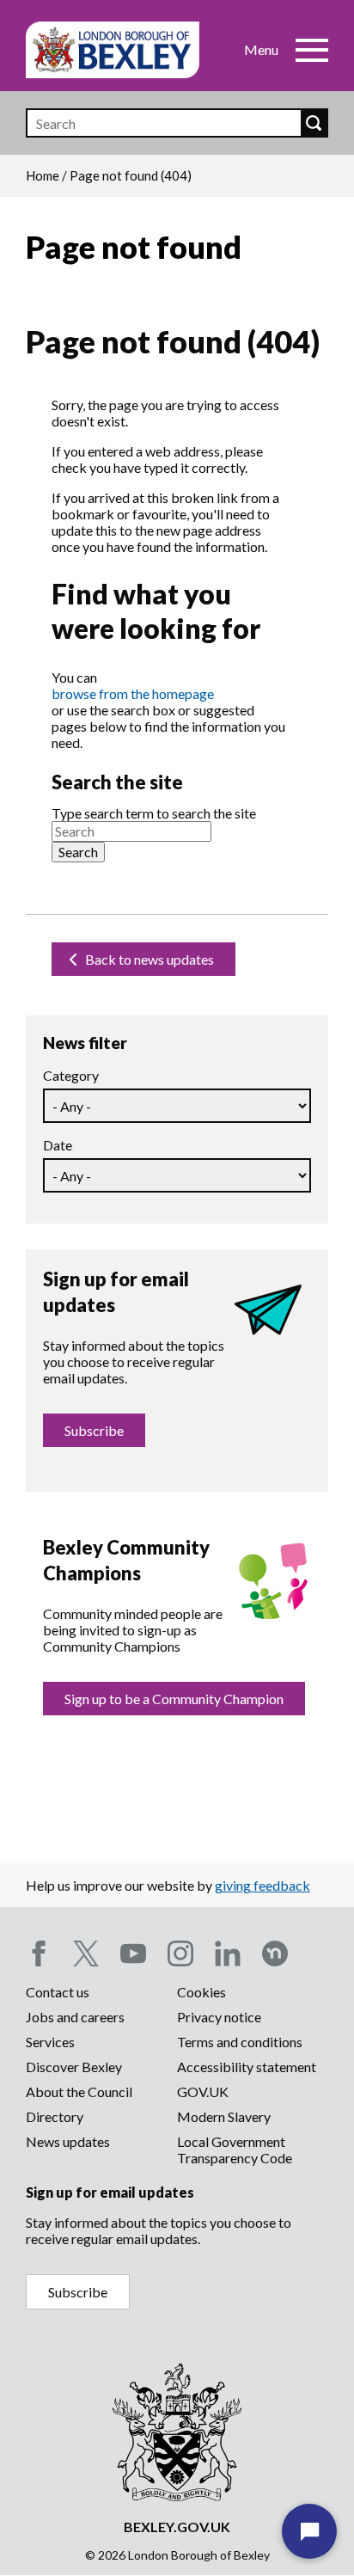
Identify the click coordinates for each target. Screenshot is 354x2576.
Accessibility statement (247, 2067)
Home (43, 175)
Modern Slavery (224, 2116)
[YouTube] (133, 1953)
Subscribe (94, 1430)
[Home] (113, 50)
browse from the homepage (133, 693)
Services (50, 2042)
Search (314, 123)
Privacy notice (219, 2017)
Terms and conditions (240, 2042)
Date (58, 1145)
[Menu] (312, 50)
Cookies (201, 1992)
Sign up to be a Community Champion (174, 1699)
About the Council (79, 2091)
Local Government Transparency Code (235, 2150)
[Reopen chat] (309, 2531)
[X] (86, 1953)
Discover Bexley (74, 2067)
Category (71, 1075)
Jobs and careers (75, 2017)
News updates (68, 2141)
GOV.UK (203, 2091)
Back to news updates (148, 959)
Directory (55, 2116)
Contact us (58, 1992)
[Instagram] (180, 1953)
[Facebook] (39, 1953)
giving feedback (262, 1885)
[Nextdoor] (275, 1953)
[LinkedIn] (228, 1953)
